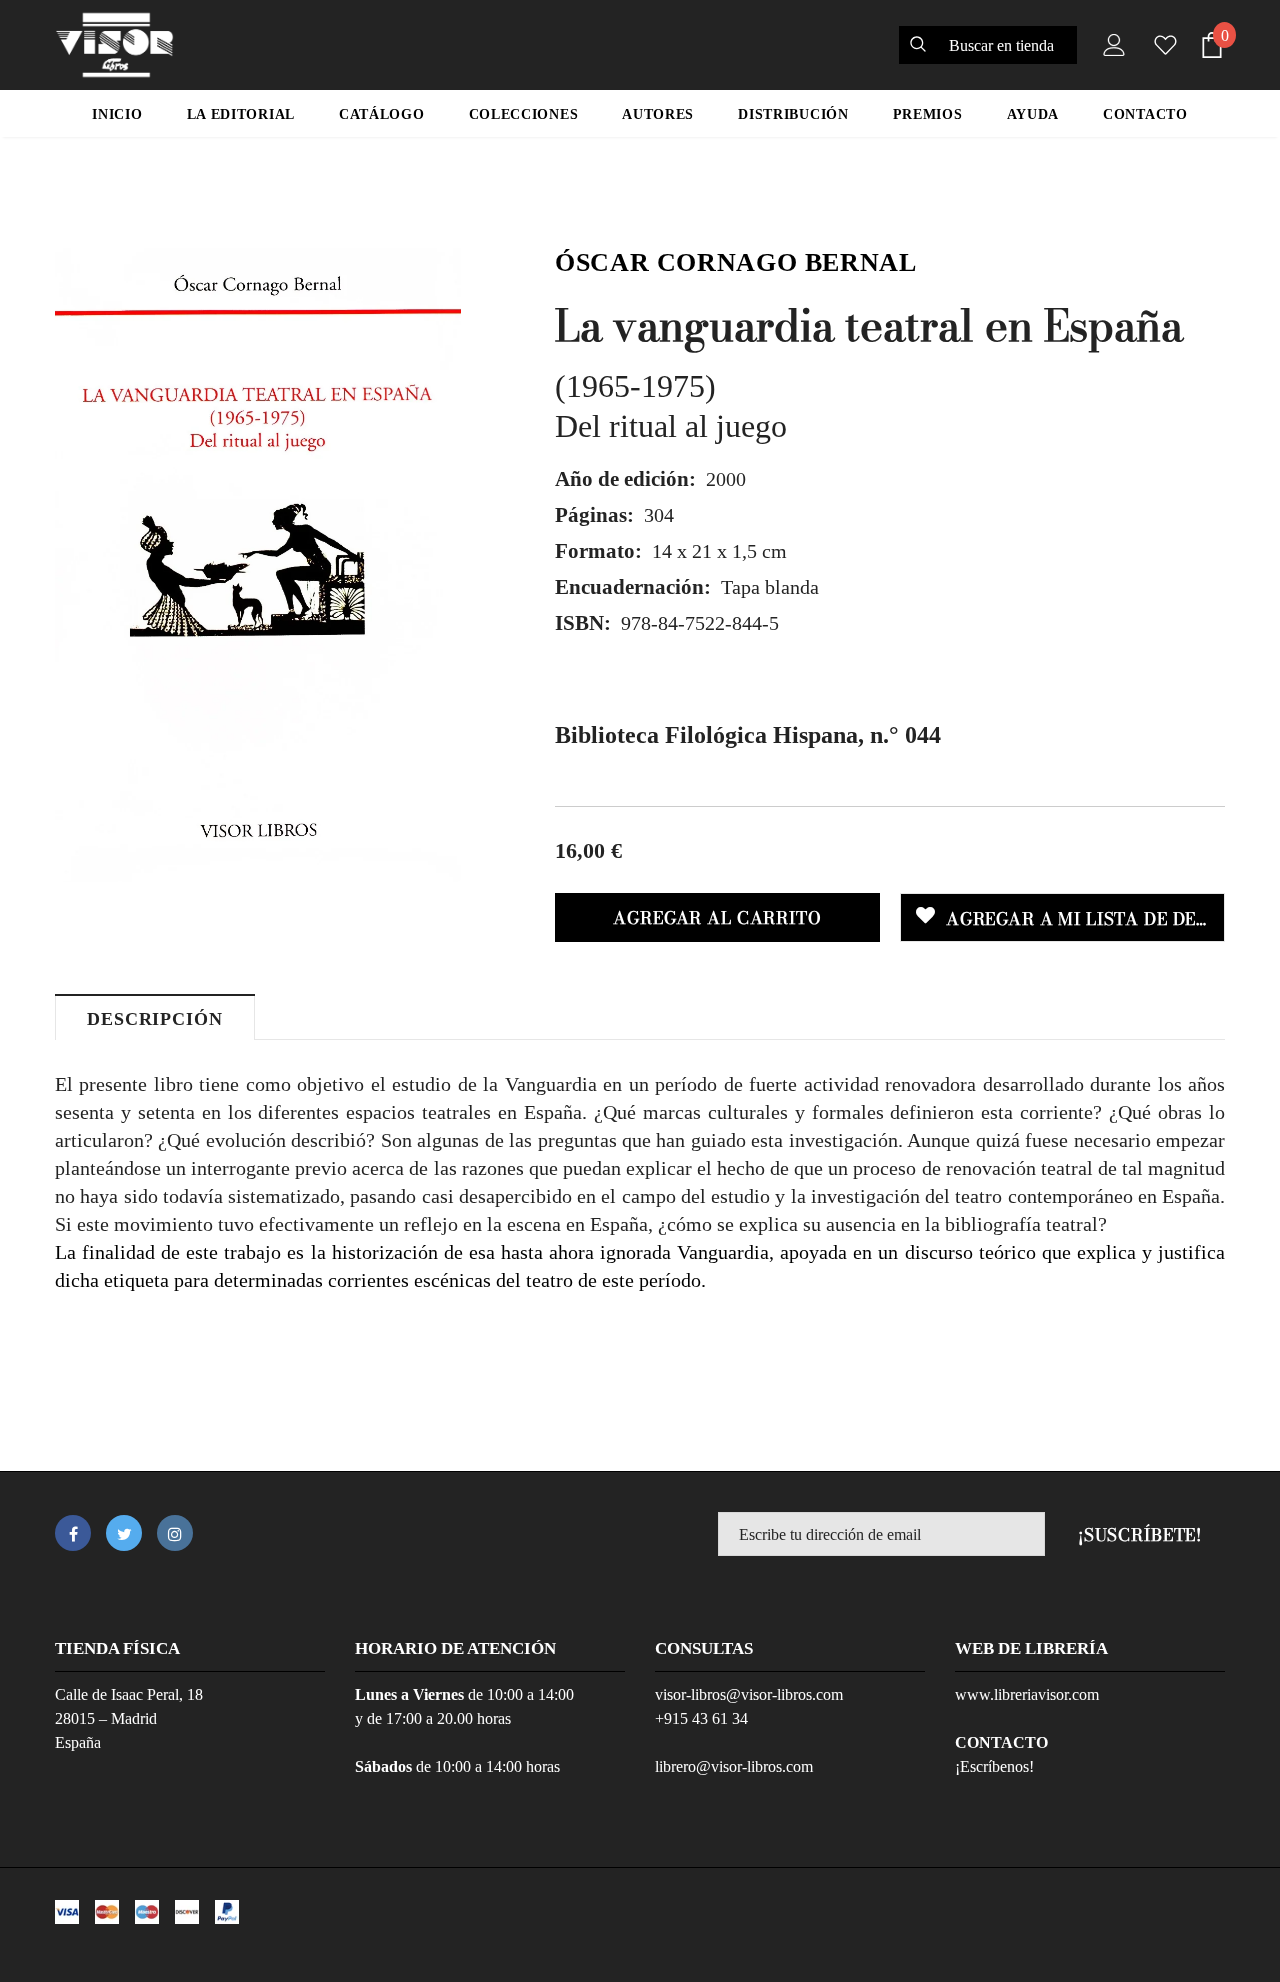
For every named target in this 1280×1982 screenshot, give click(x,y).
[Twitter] (124, 1533)
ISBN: (583, 623)
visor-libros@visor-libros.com (749, 1694)
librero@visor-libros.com (734, 1766)
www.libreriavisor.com (1027, 1694)
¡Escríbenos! (994, 1766)
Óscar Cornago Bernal (736, 262)
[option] (258, 565)
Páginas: (594, 515)
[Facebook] (73, 1533)
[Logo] (114, 45)
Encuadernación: (633, 587)
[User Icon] (1110, 45)
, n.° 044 (748, 735)
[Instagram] (175, 1533)
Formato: (598, 551)
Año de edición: (625, 479)
